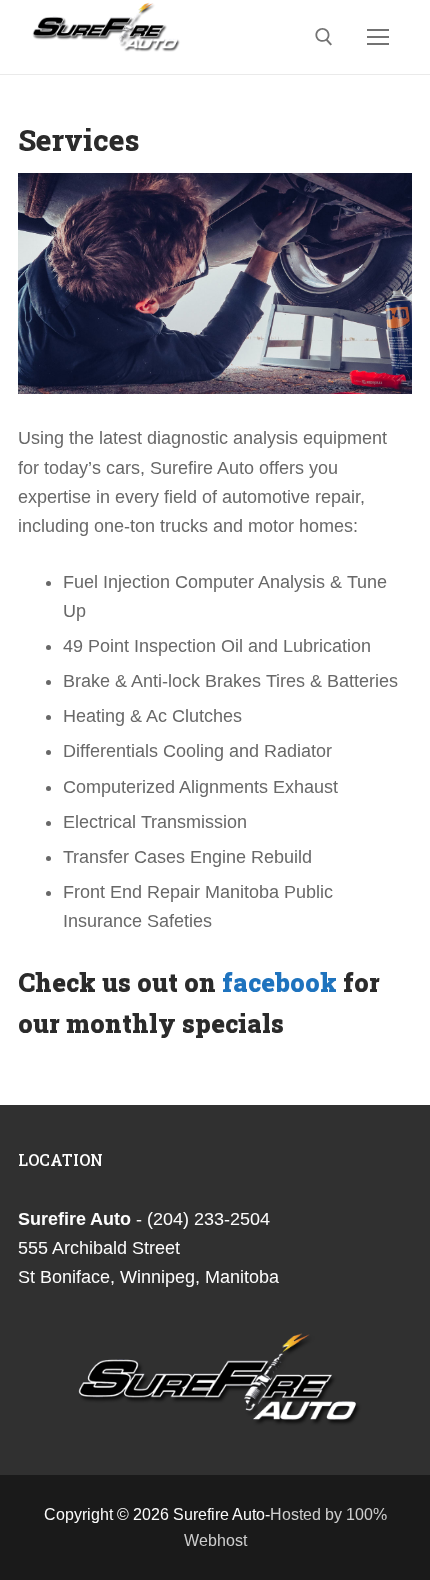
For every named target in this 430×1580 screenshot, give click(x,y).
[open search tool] (324, 37)
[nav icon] (377, 36)
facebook (279, 982)
